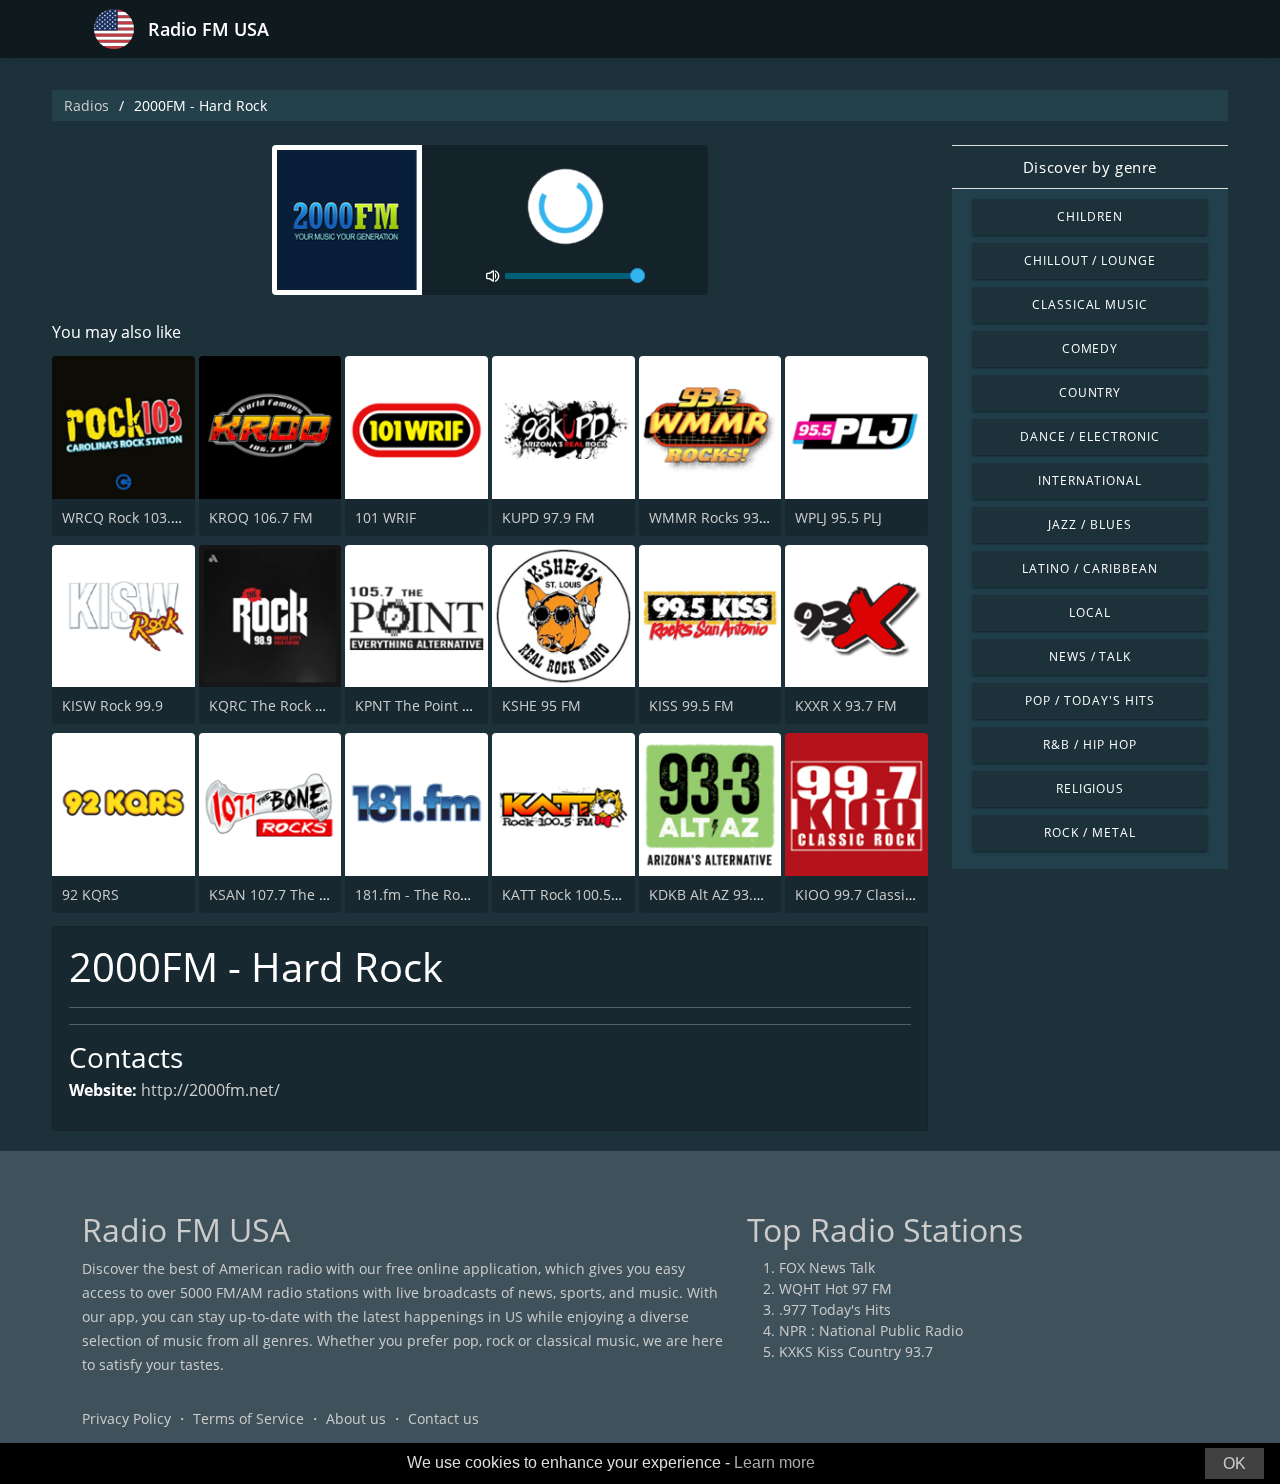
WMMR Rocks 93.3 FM (722, 517)
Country (1090, 392)
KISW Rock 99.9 (112, 705)
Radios (86, 105)
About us (356, 1418)
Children (1090, 216)
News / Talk (1090, 656)
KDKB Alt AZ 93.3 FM (717, 894)
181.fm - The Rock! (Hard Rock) (456, 894)
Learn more (774, 1462)
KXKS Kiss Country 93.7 (856, 1351)
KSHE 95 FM (541, 705)
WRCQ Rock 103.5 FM (132, 517)
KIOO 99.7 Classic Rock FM (883, 894)
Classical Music (1090, 304)
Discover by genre (1090, 167)
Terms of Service (248, 1418)
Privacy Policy (126, 1418)
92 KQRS (90, 894)
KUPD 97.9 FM (548, 517)
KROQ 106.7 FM (261, 517)
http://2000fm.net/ (210, 1090)
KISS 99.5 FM (691, 705)
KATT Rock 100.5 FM (568, 894)
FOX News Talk (827, 1267)
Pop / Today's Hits (1089, 700)
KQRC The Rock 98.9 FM (288, 705)
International (1090, 480)
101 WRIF (385, 517)
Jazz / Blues (1090, 524)
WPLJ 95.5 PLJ (838, 517)
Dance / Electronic (1089, 436)
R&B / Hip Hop (1089, 744)
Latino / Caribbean (1089, 568)
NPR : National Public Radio (871, 1330)
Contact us (443, 1418)
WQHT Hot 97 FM (835, 1288)
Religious (1090, 788)
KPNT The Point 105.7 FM (438, 705)
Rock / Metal (1090, 832)
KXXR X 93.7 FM (846, 705)
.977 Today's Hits (835, 1309)
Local (1090, 612)
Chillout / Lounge (1090, 260)
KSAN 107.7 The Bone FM (293, 894)
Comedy (1090, 348)
